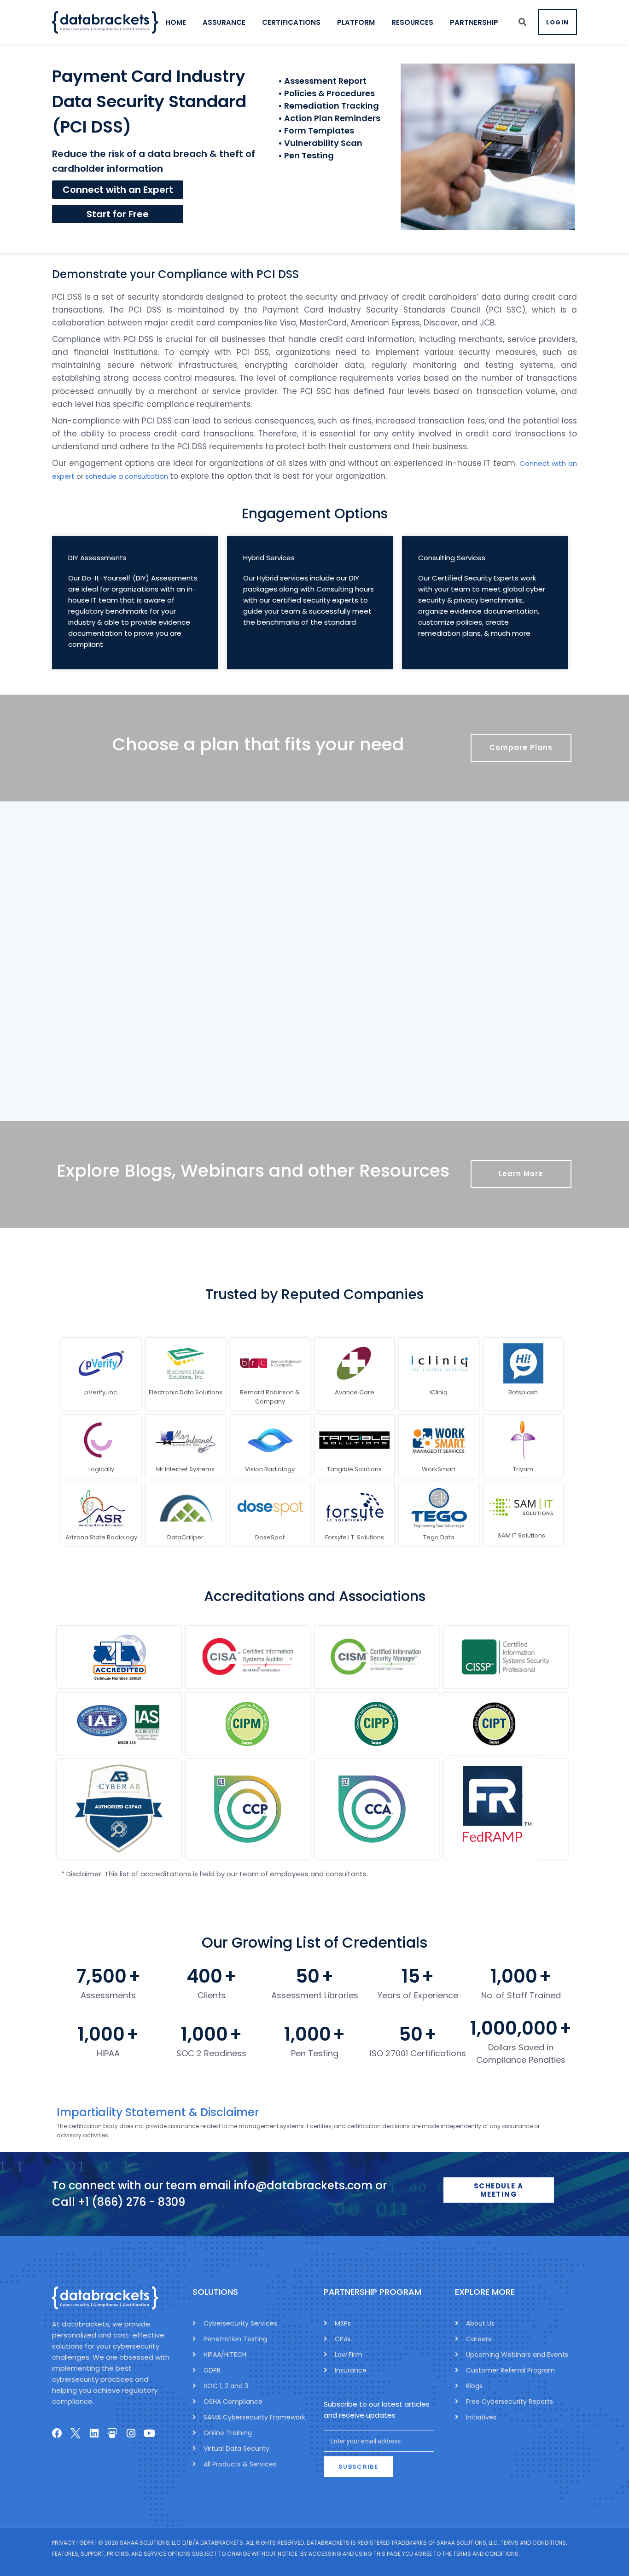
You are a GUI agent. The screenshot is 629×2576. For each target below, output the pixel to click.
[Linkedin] (94, 2433)
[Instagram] (131, 2433)
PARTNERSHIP (474, 22)
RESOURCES (412, 22)
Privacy (64, 2543)
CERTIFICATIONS (291, 22)
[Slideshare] (112, 2433)
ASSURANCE (224, 22)
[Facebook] (57, 2433)
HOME (176, 22)
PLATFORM (356, 22)
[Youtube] (149, 2433)
